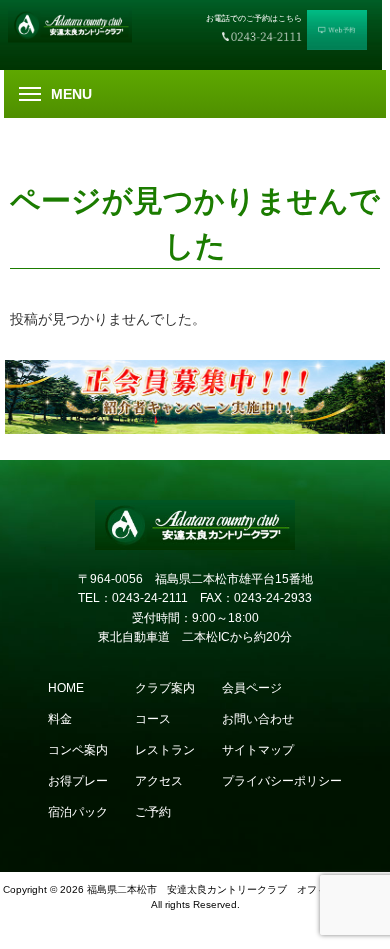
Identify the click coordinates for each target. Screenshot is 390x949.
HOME (66, 688)
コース (153, 719)
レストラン (165, 750)
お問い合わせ (258, 719)
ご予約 (153, 812)
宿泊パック (78, 812)
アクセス (159, 781)
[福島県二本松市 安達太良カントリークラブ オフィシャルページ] (77, 24)
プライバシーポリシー (282, 781)
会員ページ (252, 688)
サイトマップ (258, 750)
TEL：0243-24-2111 (133, 598)
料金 (60, 719)
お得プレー (78, 781)
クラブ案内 (165, 688)
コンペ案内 (78, 750)
